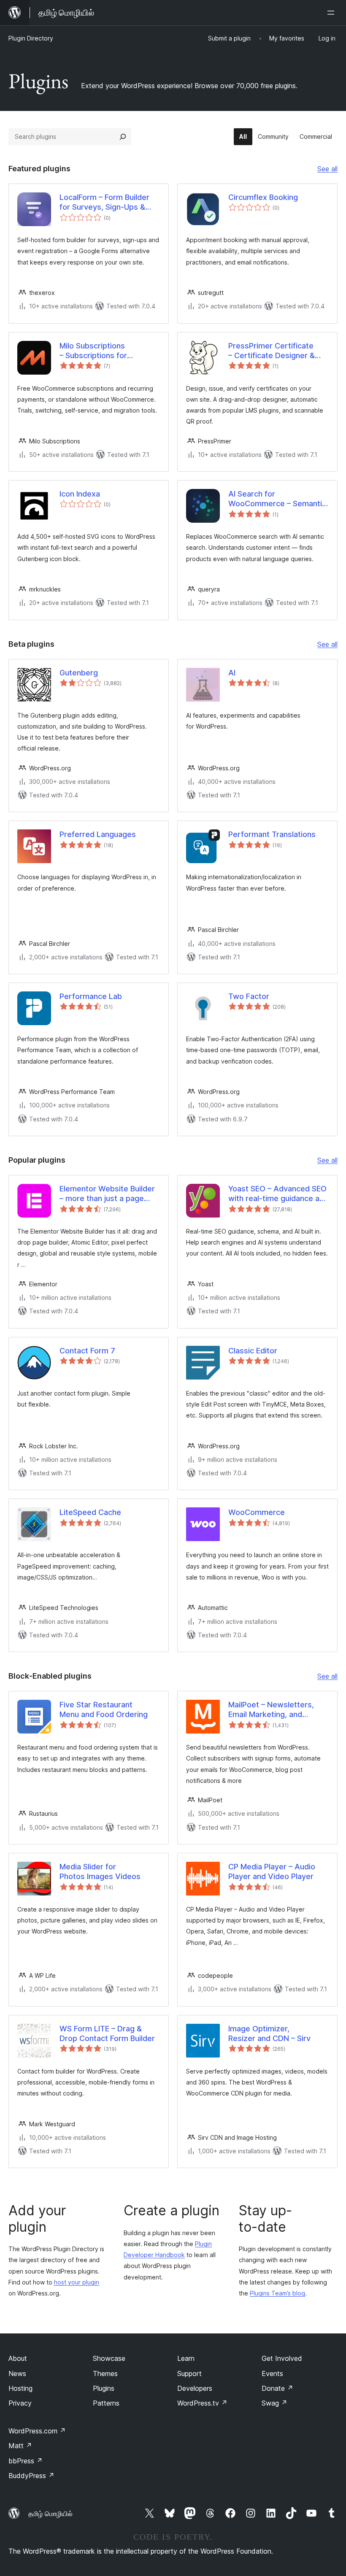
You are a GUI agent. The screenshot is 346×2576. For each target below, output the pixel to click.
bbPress (26, 2461)
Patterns (106, 2403)
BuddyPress (31, 2476)
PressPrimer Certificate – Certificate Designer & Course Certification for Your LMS (272, 351)
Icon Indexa (80, 494)
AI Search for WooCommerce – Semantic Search (277, 499)
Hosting (20, 2388)
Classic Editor (253, 1351)
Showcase (109, 2358)
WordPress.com (37, 2431)
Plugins (104, 2388)
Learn (186, 2358)
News (17, 2373)
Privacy (20, 2403)
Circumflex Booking (263, 197)
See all (327, 170)
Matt (20, 2446)
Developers (195, 2388)
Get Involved (282, 2358)
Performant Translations (272, 834)
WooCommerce (257, 1512)
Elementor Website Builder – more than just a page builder (107, 1194)
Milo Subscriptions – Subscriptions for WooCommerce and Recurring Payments (96, 351)
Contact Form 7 (87, 1351)
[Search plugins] (123, 137)
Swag (274, 2403)
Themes (105, 2373)
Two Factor (249, 996)
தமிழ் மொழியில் (50, 2514)
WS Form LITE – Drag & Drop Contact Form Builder (107, 2033)
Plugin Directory (31, 38)
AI (232, 673)
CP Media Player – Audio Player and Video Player (272, 1871)
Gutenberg (79, 673)
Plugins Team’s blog (277, 2293)
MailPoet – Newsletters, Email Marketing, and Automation (271, 1710)
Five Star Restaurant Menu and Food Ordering (104, 1709)
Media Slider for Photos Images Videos (100, 1871)
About (18, 2358)
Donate (277, 2388)
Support (189, 2373)
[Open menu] (332, 13)
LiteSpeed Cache (90, 1512)
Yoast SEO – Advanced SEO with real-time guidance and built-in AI (278, 1194)
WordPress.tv (202, 2403)
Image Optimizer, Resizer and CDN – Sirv (269, 2033)
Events (272, 2373)
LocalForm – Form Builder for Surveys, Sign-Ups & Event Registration (104, 203)
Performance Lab (91, 996)
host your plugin (77, 2282)
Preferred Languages (98, 834)
